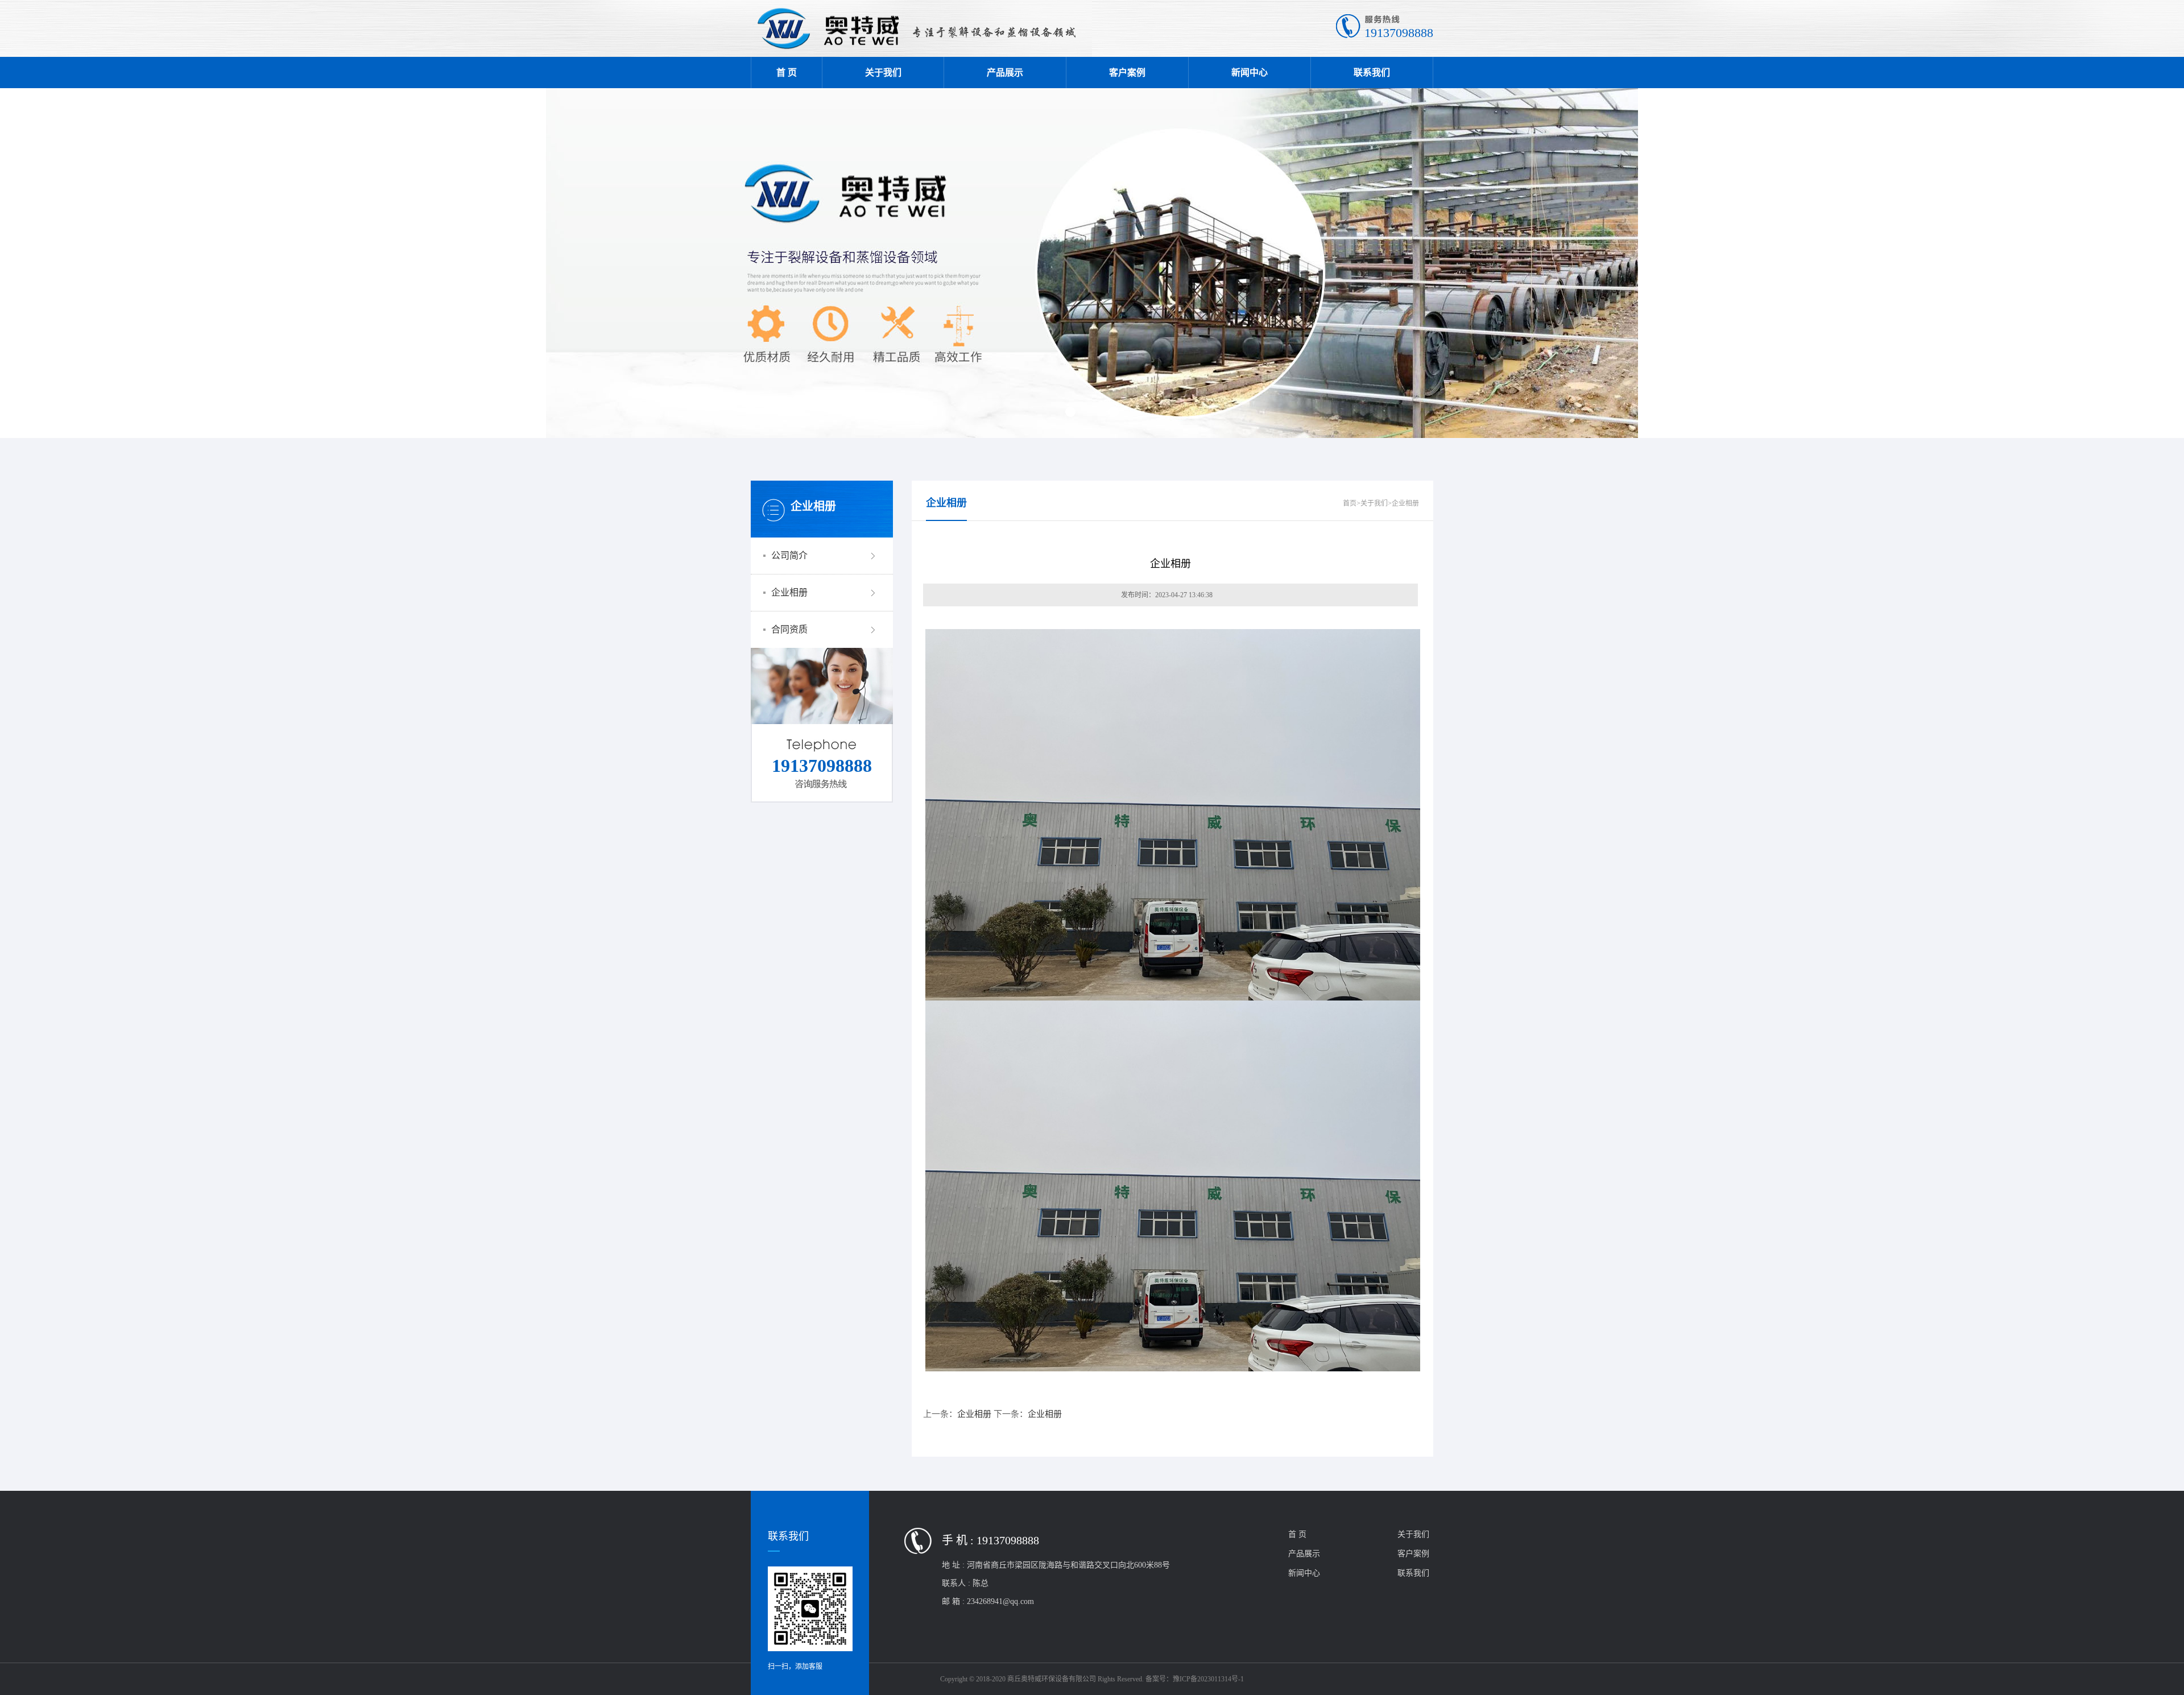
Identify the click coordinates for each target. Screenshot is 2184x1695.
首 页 (787, 73)
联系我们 (1372, 73)
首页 (1350, 503)
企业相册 (789, 592)
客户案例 (1127, 73)
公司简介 (789, 555)
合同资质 (789, 629)
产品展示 (1005, 73)
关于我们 (883, 73)
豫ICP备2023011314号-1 (1208, 1679)
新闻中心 (1250, 73)
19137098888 (1399, 33)
